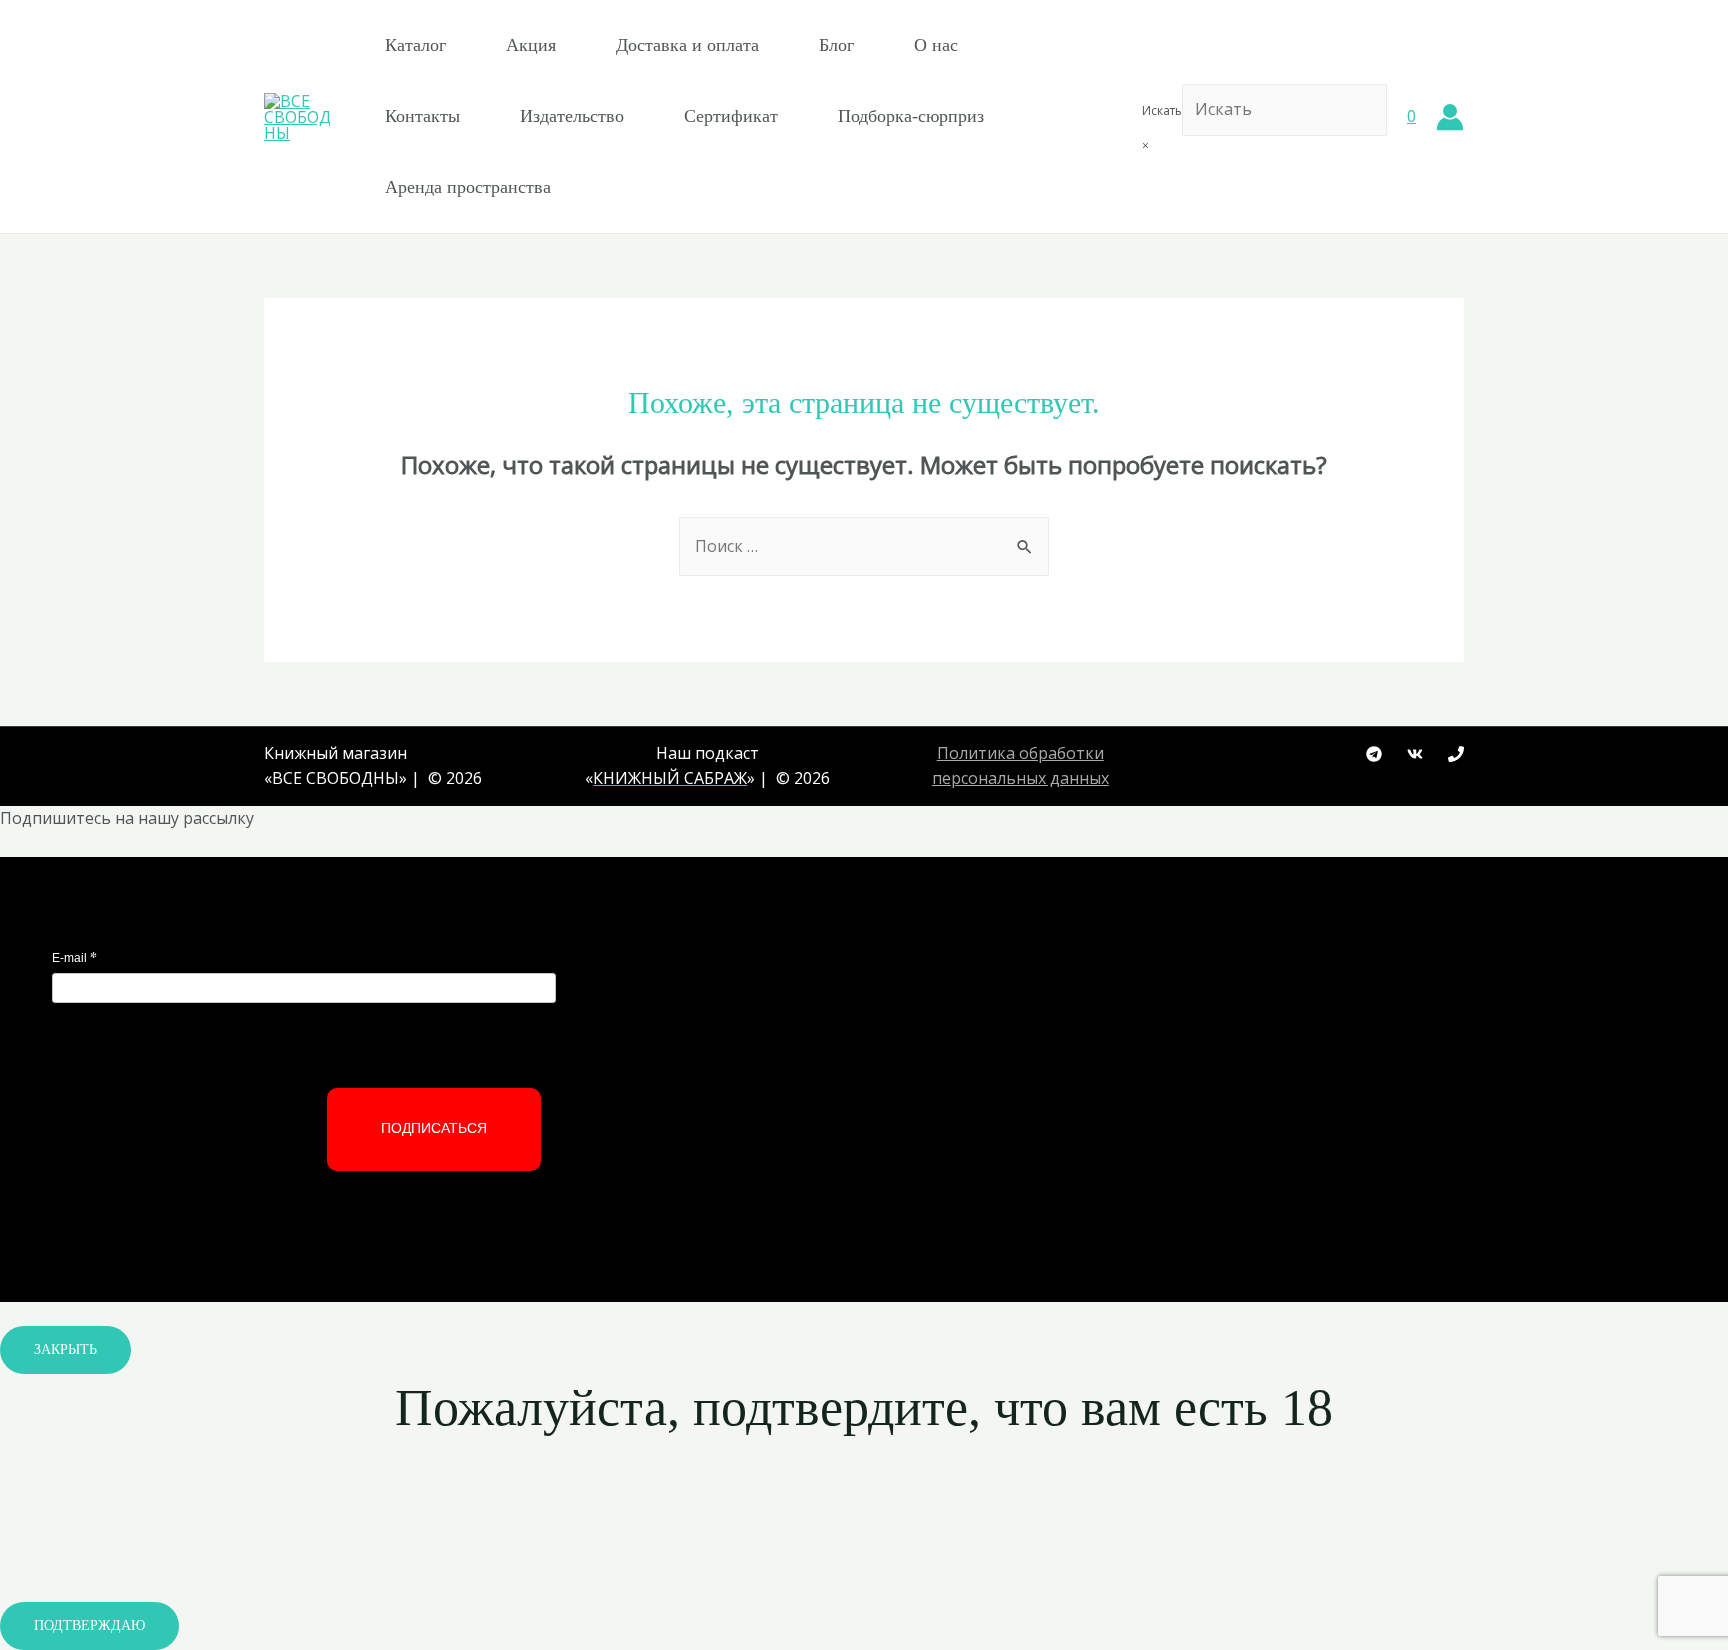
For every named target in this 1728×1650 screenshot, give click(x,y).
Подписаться (434, 1128)
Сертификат (731, 116)
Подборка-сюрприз (911, 116)
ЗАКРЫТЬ (65, 1349)
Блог (836, 45)
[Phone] (1456, 754)
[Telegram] (1374, 754)
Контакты (422, 116)
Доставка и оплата (687, 45)
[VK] (1415, 754)
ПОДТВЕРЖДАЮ (89, 1625)
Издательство (572, 116)
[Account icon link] (1450, 117)
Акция (531, 45)
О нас (936, 45)
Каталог (415, 45)
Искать (1162, 110)
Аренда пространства (468, 187)
